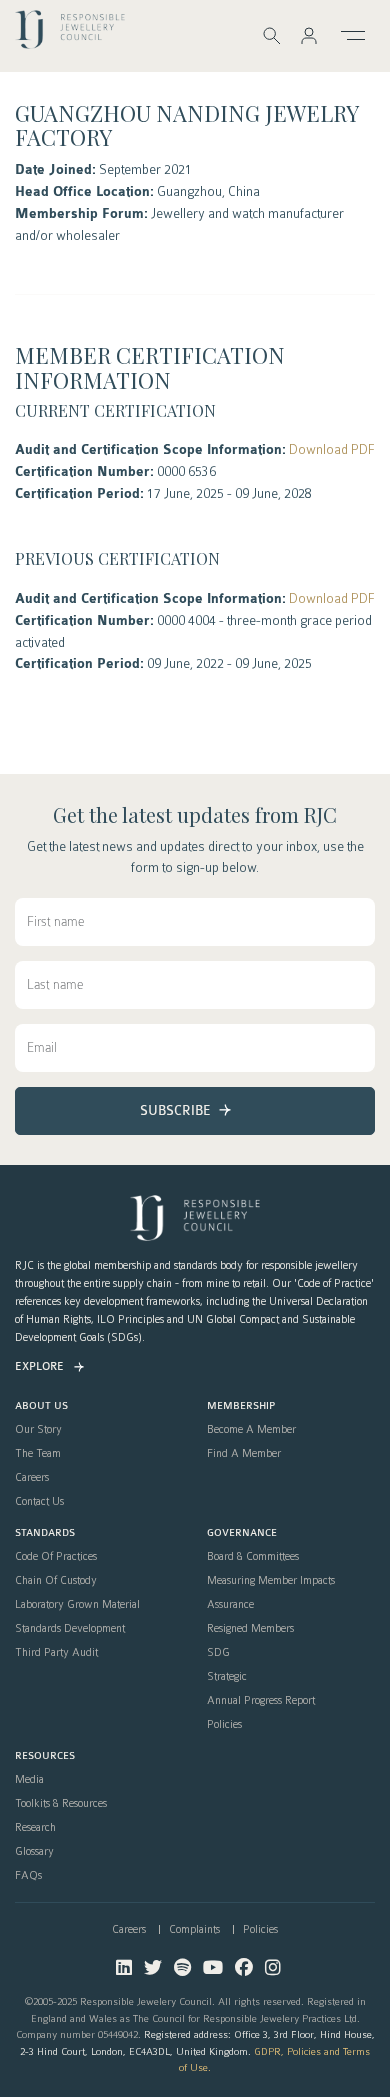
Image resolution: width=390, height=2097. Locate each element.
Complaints (194, 1929)
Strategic (227, 1677)
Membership (241, 1406)
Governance (242, 1533)
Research (35, 1828)
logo (70, 34)
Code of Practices (56, 1557)
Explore (39, 1366)
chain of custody (56, 1581)
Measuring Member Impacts (271, 1581)
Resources (45, 1756)
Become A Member (251, 1430)
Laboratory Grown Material (77, 1605)
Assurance (230, 1605)
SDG (218, 1653)
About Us (41, 1406)
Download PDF (332, 449)
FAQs (28, 1876)
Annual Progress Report (261, 1701)
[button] (309, 35)
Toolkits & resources (61, 1804)
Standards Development (70, 1629)
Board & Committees (253, 1557)
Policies (224, 1725)
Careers (32, 1478)
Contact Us (39, 1502)
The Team (38, 1454)
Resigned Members (250, 1629)
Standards (45, 1533)
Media (29, 1780)
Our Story (38, 1430)
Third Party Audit (56, 1653)
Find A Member (244, 1454)
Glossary (34, 1852)
